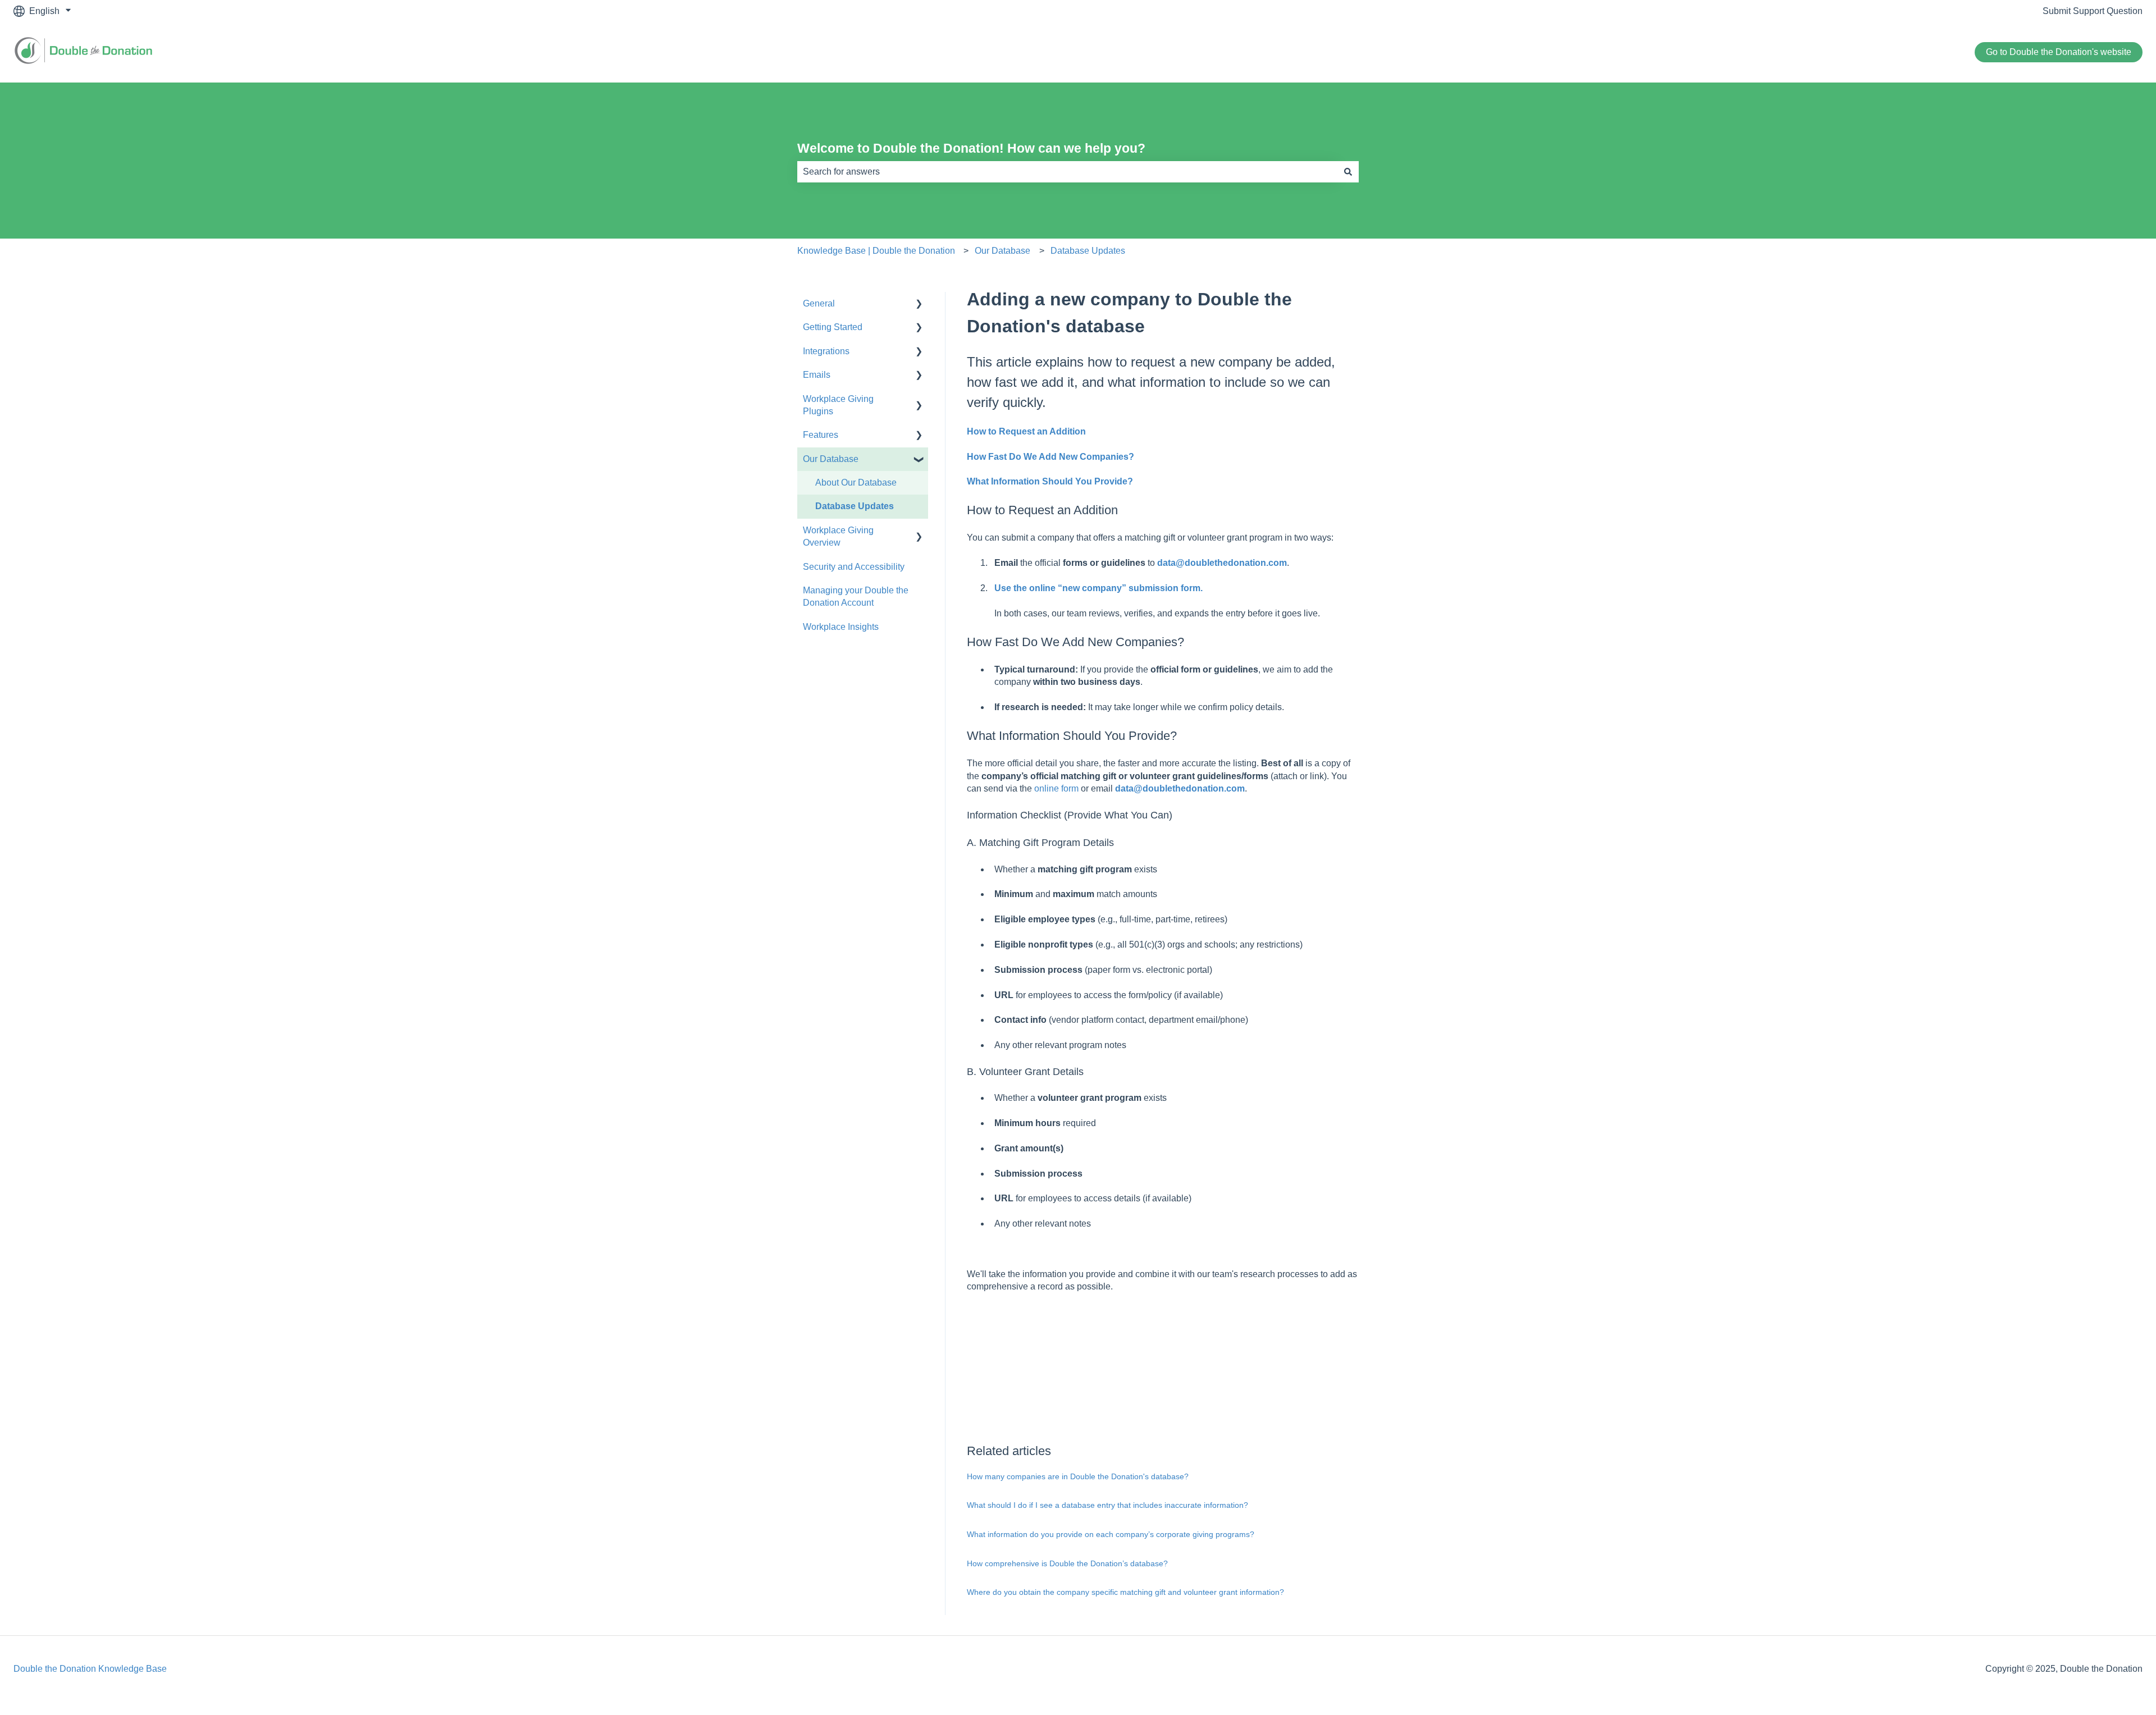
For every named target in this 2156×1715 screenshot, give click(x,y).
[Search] (1348, 172)
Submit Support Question (2093, 11)
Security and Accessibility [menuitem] (854, 567)
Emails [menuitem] (817, 375)
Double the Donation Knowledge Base (90, 1669)
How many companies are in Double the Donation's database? (1078, 1476)
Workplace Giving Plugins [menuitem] (838, 405)
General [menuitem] (819, 303)
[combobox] (1067, 172)
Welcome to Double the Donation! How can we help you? (971, 148)
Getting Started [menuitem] (833, 327)
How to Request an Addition (1026, 431)
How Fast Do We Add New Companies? (1050, 457)
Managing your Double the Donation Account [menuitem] (856, 596)
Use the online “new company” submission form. (1098, 588)
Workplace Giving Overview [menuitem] (838, 536)
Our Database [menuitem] (831, 459)
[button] (919, 305)
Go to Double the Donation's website (2059, 52)
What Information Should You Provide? (1050, 481)
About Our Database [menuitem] (856, 483)
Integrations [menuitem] (826, 351)
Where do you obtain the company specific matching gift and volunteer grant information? (1125, 1592)
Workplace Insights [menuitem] (841, 627)
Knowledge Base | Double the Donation (876, 251)
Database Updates (1088, 251)
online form (1056, 788)
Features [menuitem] (821, 435)
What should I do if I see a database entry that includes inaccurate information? (1107, 1505)
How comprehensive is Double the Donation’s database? (1067, 1563)
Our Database (1002, 251)
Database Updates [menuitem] (855, 506)
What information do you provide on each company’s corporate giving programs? (1111, 1534)
